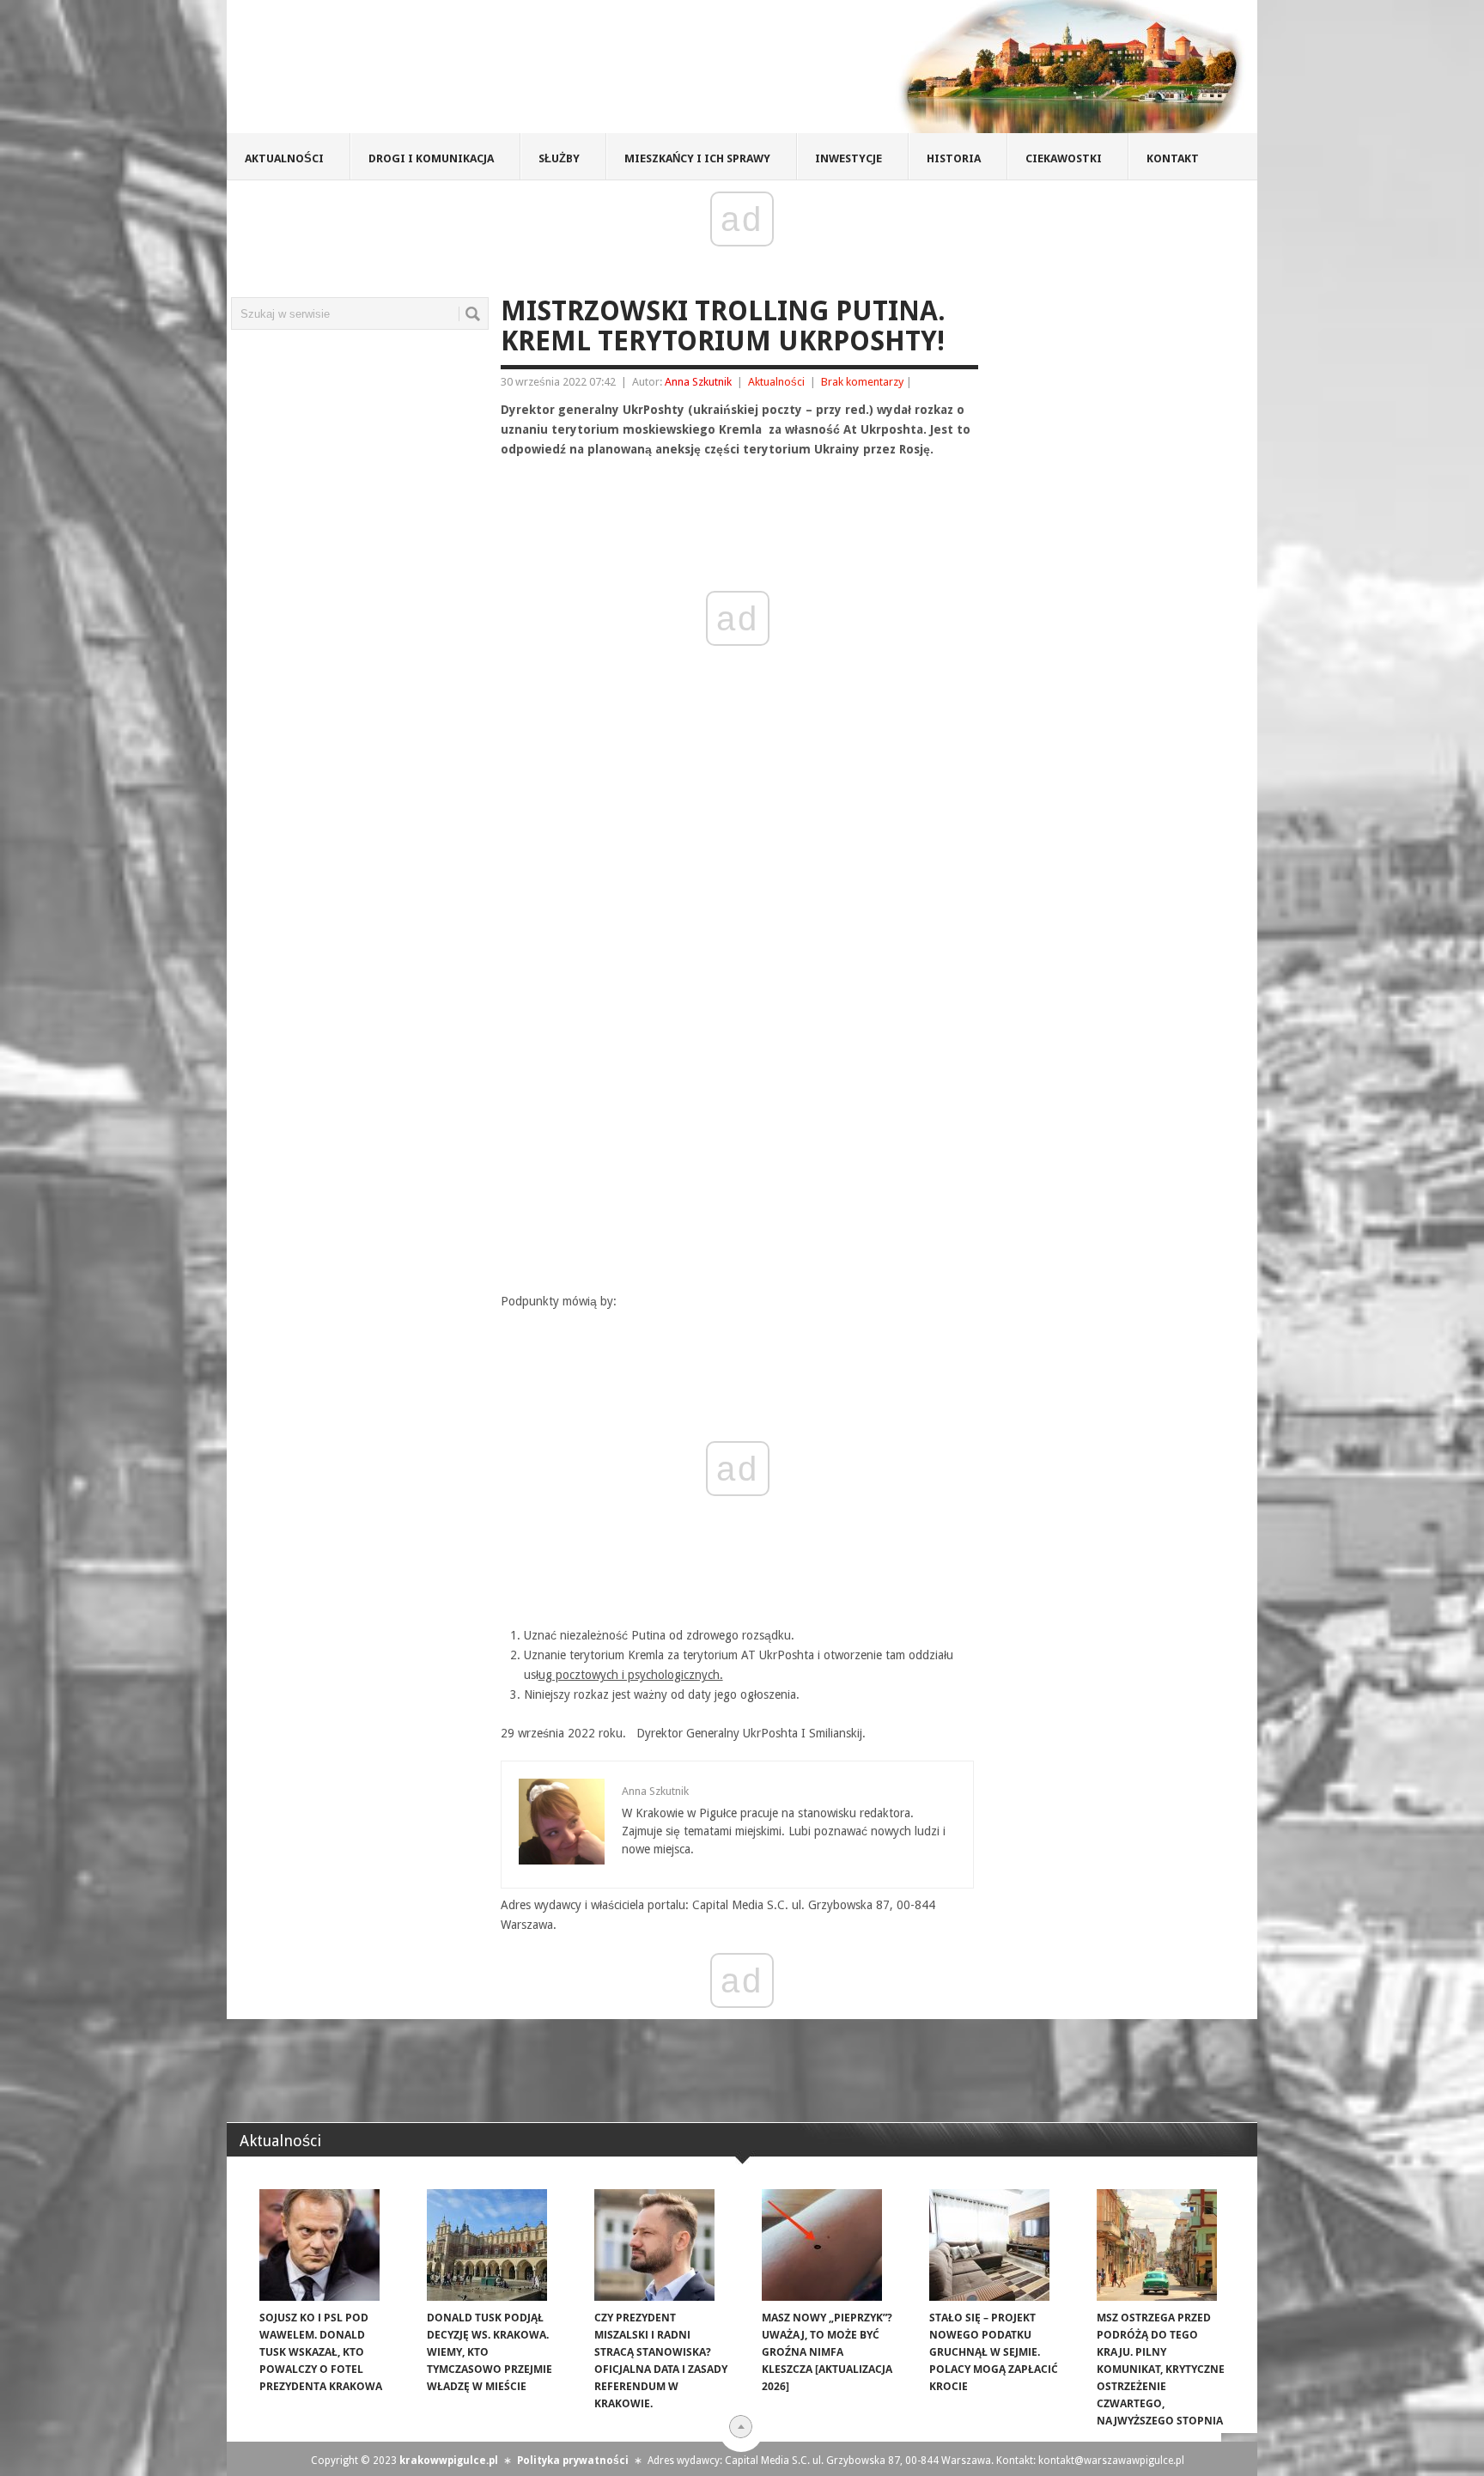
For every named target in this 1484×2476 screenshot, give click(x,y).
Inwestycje (848, 158)
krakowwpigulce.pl (449, 2461)
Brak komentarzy (862, 382)
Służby (559, 158)
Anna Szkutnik (698, 382)
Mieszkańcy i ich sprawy (697, 158)
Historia (954, 158)
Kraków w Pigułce (479, 72)
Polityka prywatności (573, 2461)
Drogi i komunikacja (431, 158)
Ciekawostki (1064, 158)
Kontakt (1173, 158)
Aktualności (284, 158)
